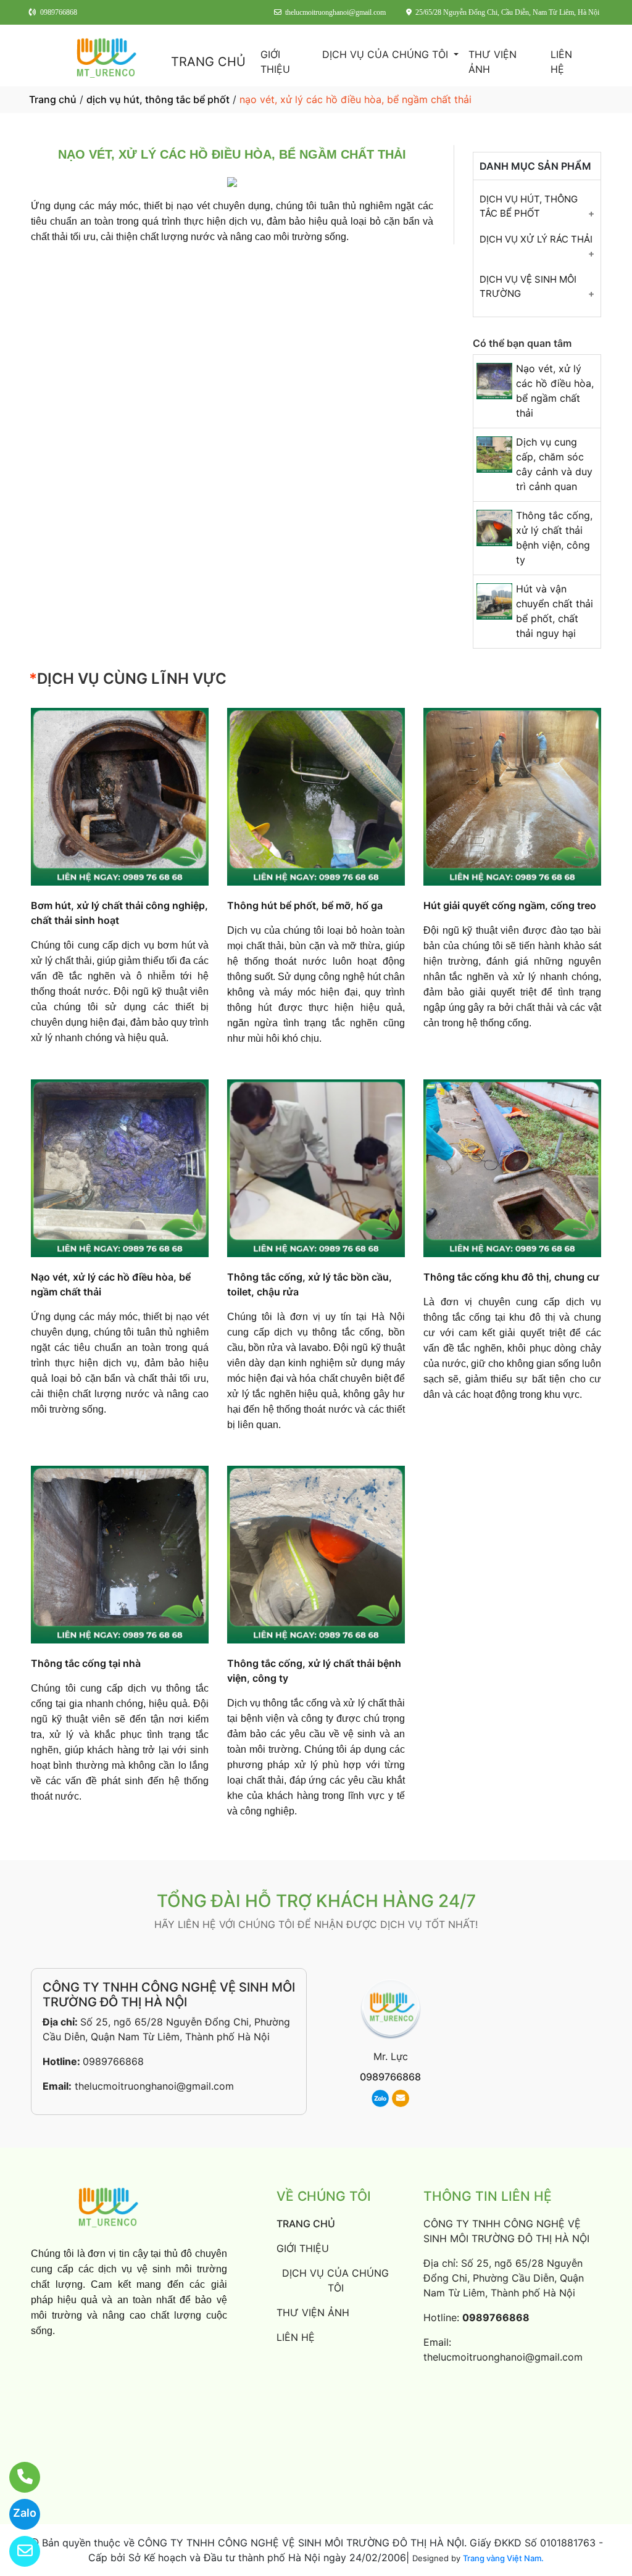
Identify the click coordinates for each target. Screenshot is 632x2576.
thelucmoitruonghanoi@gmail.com (154, 2086)
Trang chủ (53, 99)
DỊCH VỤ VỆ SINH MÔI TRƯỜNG (528, 286)
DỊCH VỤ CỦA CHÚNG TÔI (387, 54)
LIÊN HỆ (561, 62)
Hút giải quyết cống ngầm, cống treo (510, 905)
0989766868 (113, 2061)
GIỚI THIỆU (275, 62)
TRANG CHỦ (208, 62)
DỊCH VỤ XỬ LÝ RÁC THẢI (536, 239)
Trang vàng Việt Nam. (503, 2558)
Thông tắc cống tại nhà (86, 1663)
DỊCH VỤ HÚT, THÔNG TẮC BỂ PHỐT (529, 206)
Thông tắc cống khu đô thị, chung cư (511, 1277)
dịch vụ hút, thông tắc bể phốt (158, 99)
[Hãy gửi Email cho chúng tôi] (17, 2551)
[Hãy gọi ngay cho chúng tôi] (17, 2477)
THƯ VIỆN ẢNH (493, 62)
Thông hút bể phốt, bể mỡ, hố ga (305, 905)
